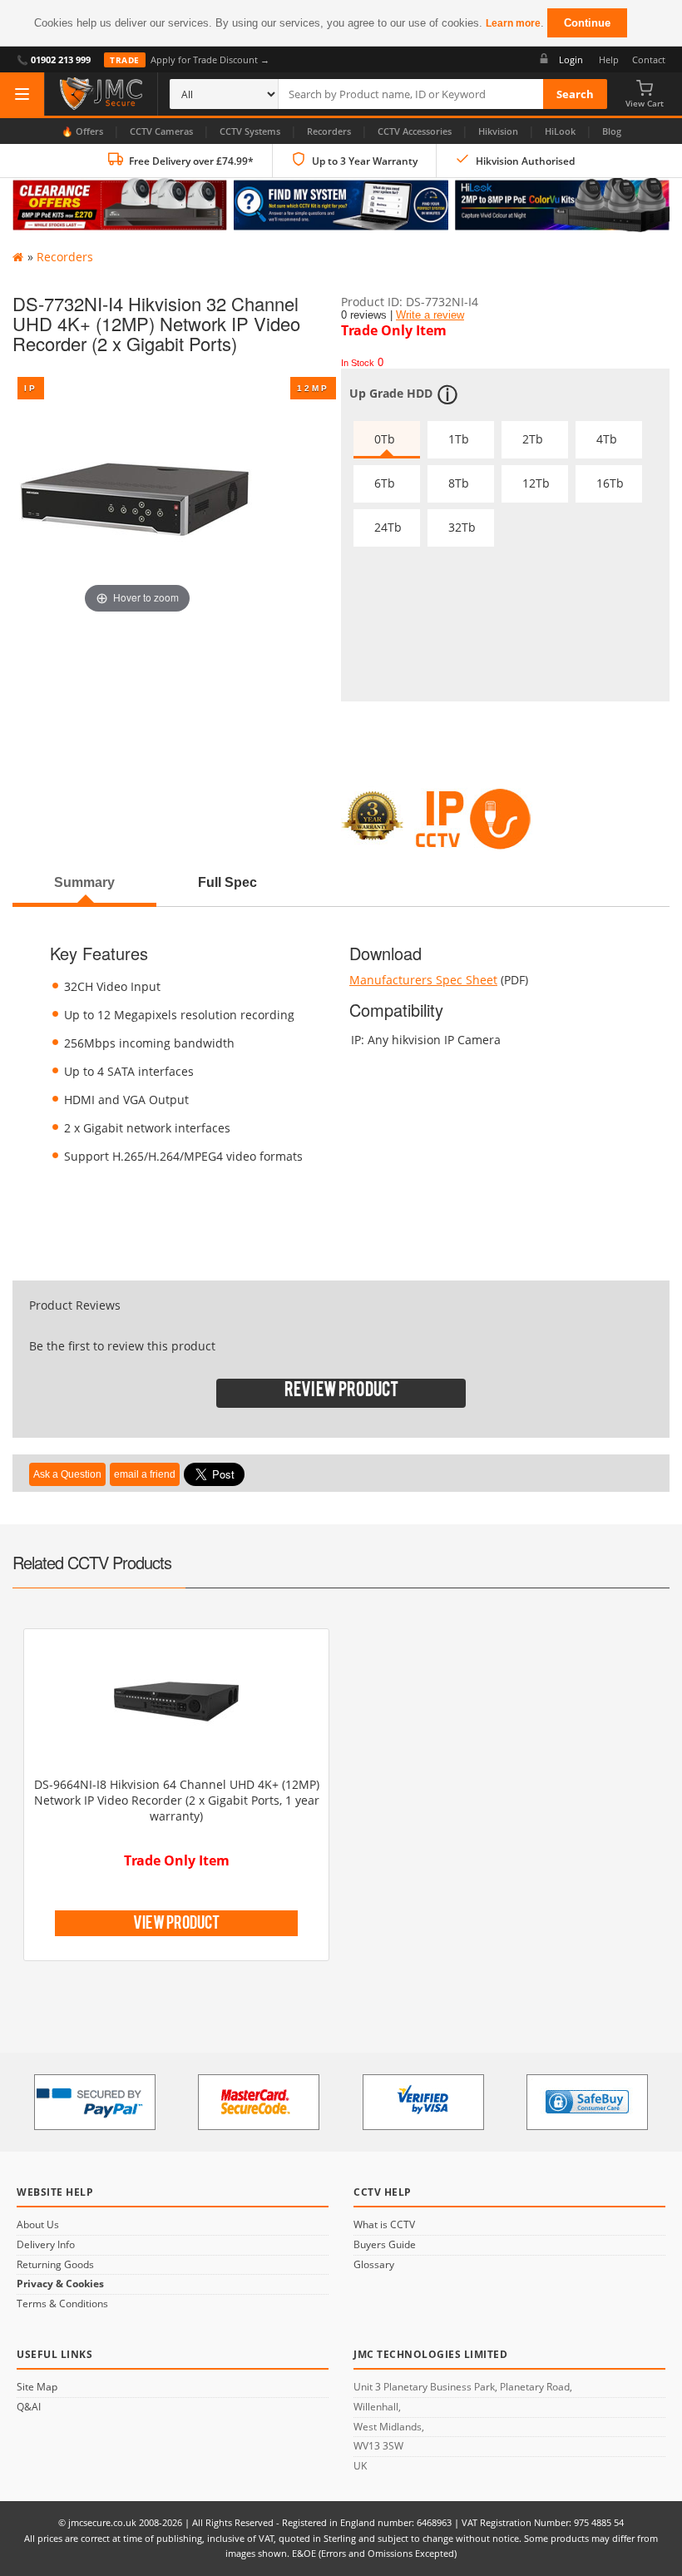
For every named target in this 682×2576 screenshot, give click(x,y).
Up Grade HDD (391, 393)
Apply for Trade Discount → (190, 59)
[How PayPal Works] (95, 2102)
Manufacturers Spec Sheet (423, 980)
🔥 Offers (82, 131)
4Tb (607, 439)
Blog (612, 131)
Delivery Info (46, 2245)
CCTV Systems (250, 131)
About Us (38, 2225)
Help (609, 59)
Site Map (37, 2387)
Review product (341, 1393)
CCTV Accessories (415, 131)
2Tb (533, 439)
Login (571, 59)
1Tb (459, 439)
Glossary (374, 2265)
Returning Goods (55, 2265)
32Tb (462, 527)
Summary (84, 882)
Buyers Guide (385, 2245)
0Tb (385, 439)
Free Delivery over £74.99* (191, 161)
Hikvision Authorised (525, 161)
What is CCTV (384, 2225)
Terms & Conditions (62, 2304)
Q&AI (29, 2407)
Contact (649, 59)
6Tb (385, 483)
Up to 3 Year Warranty (365, 161)
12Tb (536, 483)
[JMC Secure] (101, 94)
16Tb (610, 483)
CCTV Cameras (161, 131)
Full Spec (227, 882)
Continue (587, 23)
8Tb (459, 483)
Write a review (430, 315)
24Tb (388, 527)
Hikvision (498, 131)
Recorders (329, 131)
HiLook (560, 131)
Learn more (513, 23)
